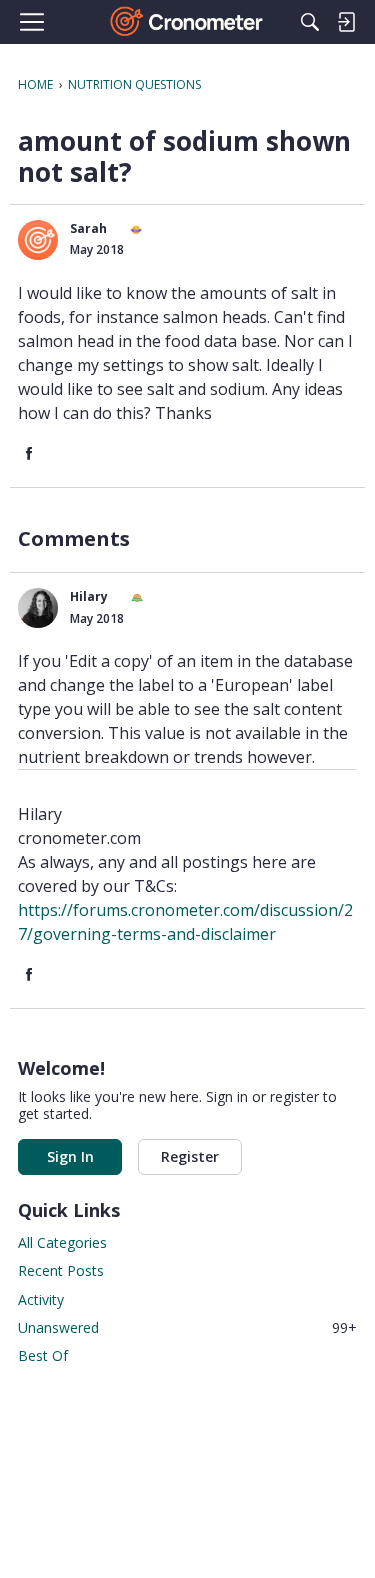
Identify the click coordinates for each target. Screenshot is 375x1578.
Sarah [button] (88, 228)
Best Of (43, 1355)
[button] (38, 240)
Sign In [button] (70, 1156)
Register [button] (190, 1156)
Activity (41, 1299)
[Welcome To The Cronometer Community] (187, 22)
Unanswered (187, 1327)
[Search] (310, 22)
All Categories (62, 1242)
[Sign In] (346, 22)
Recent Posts (61, 1270)
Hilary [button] (89, 596)
